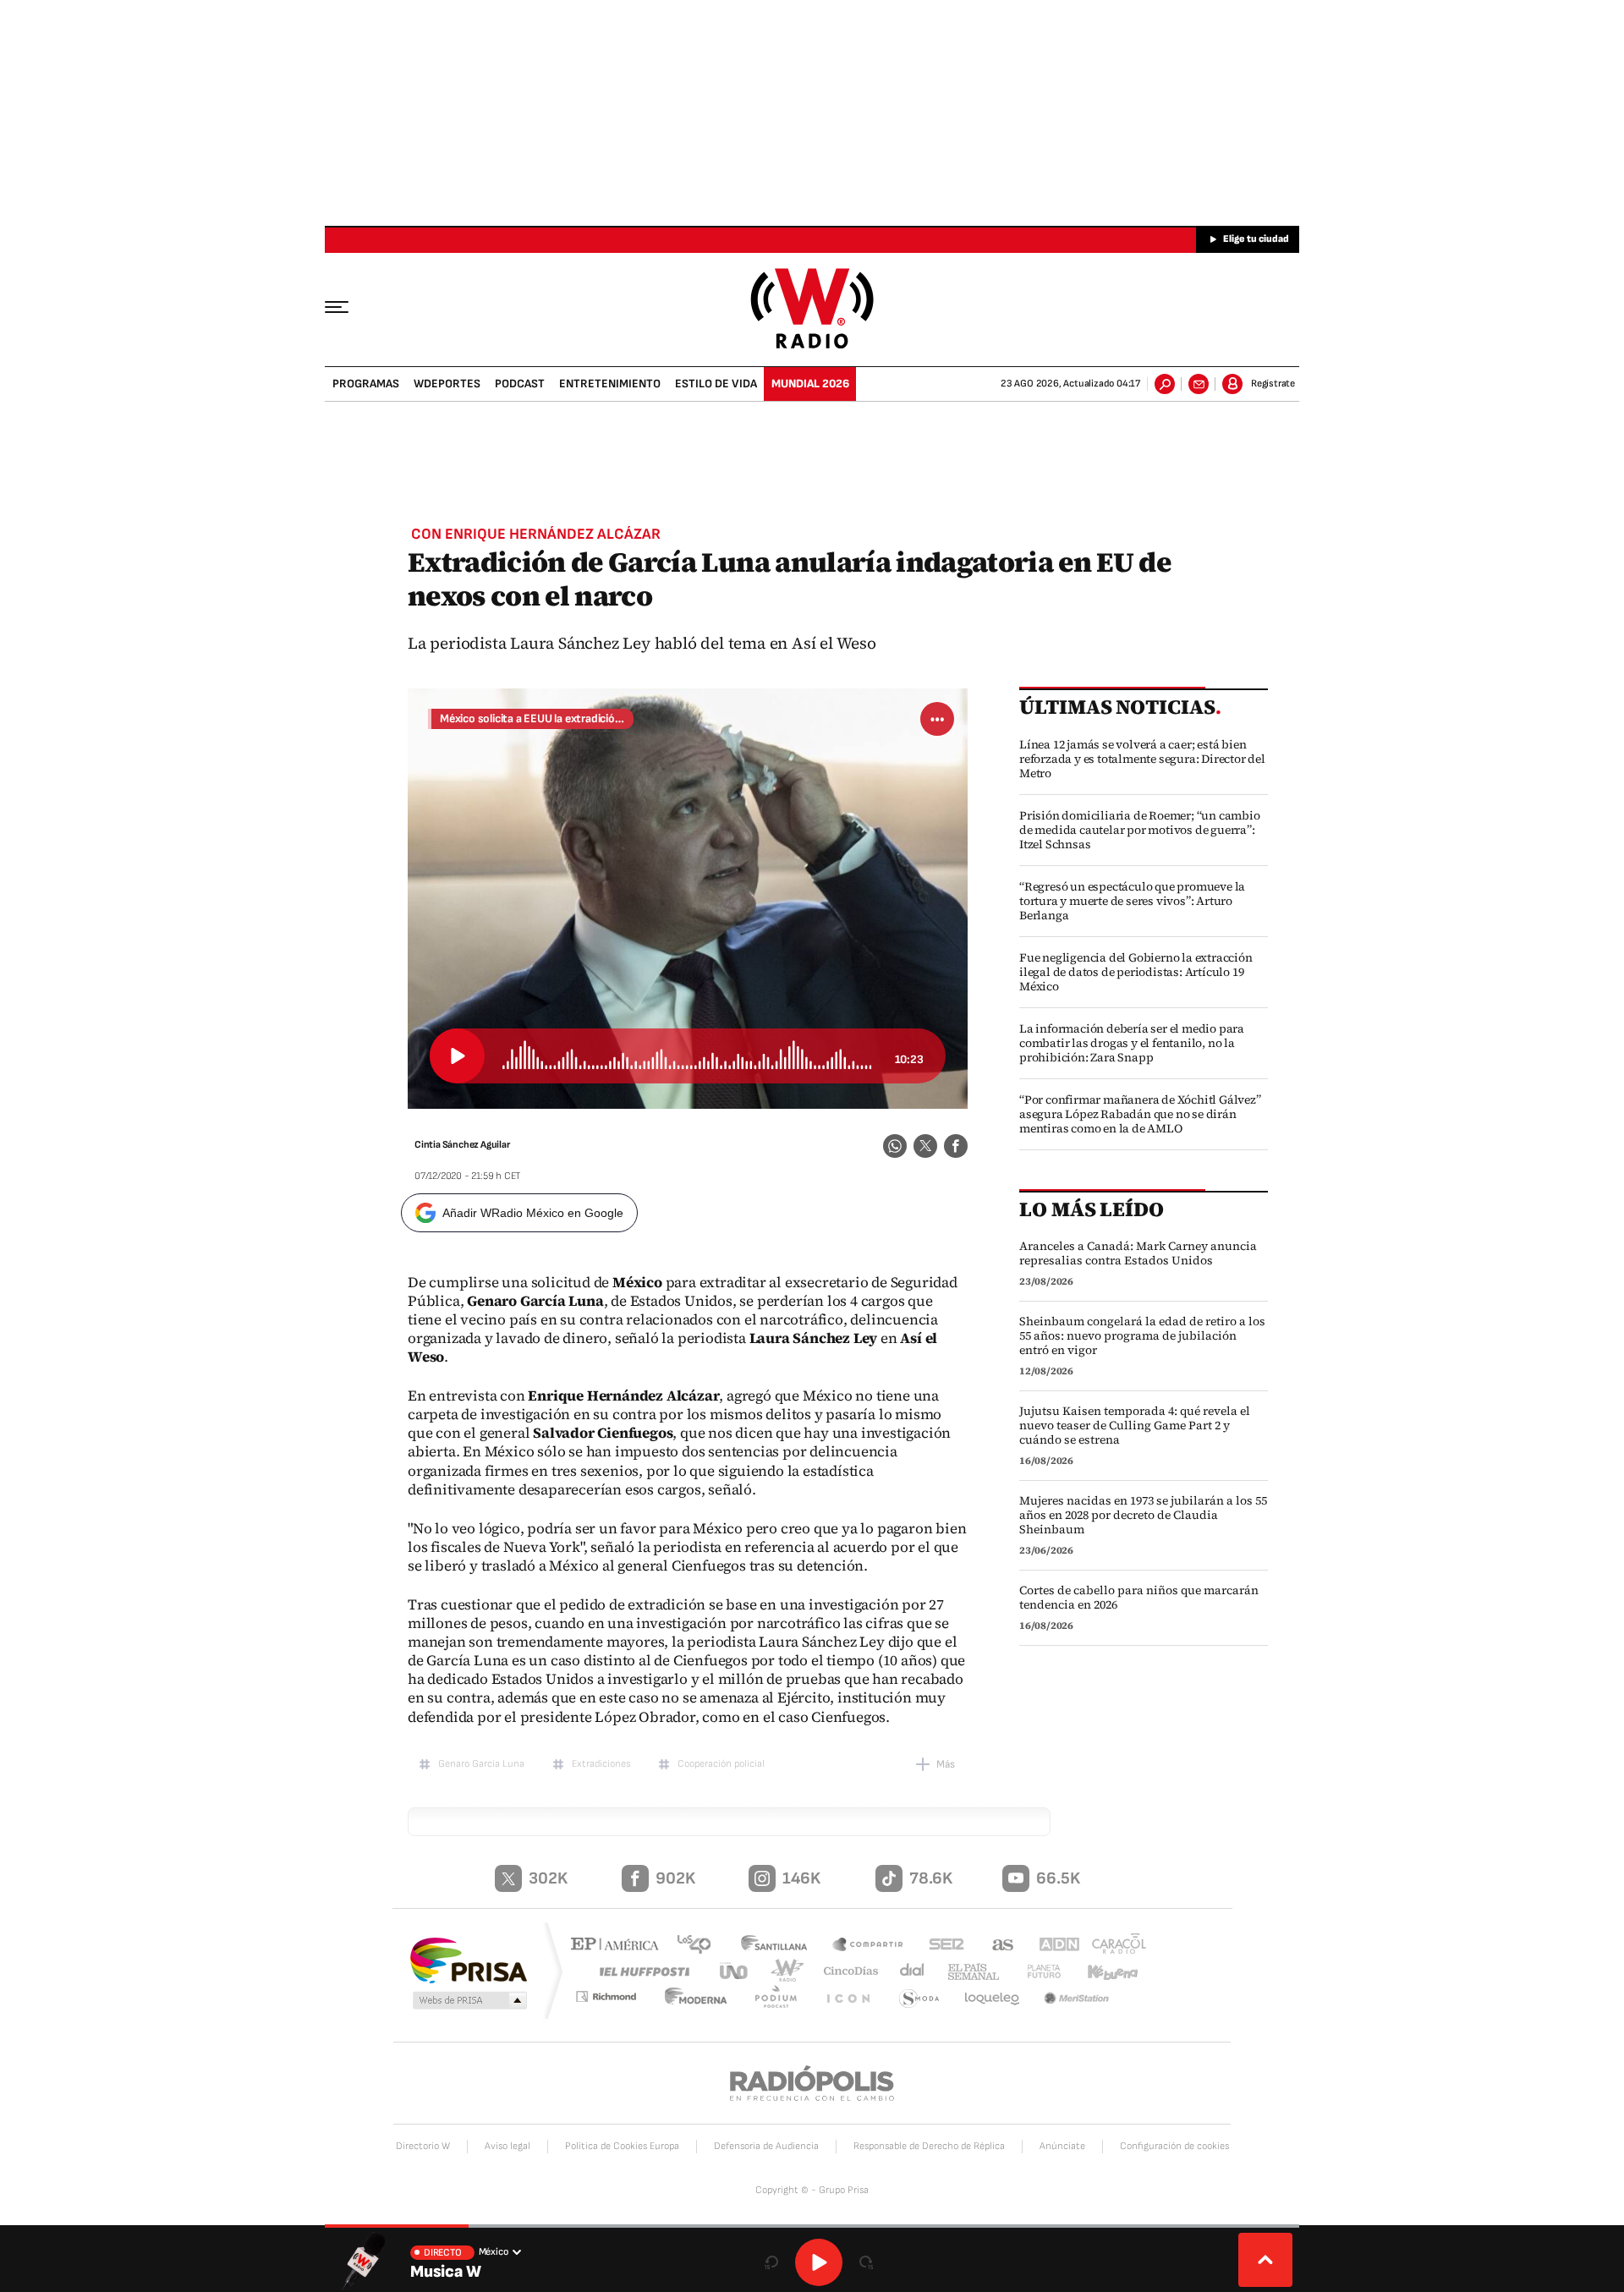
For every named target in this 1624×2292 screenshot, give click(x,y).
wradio (784, 1971)
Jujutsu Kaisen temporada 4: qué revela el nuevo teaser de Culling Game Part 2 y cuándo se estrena (1135, 1426)
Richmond (617, 1999)
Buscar (1165, 384)
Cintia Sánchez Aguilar (462, 1145)
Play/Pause (457, 1056)
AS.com (995, 1946)
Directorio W (423, 2146)
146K (801, 1878)
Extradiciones (601, 1764)
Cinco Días (845, 1971)
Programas (366, 384)
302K (548, 1878)
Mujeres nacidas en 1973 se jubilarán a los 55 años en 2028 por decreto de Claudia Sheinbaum (1143, 1515)
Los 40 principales (700, 1946)
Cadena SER (941, 1946)
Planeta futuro (1036, 1971)
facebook (956, 1146)
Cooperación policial (721, 1764)
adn (1051, 1946)
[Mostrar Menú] (348, 306)
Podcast (520, 384)
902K (675, 1878)
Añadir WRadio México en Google (533, 1213)
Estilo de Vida (716, 384)
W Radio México (812, 308)
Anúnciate (1062, 2146)
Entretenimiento (610, 384)
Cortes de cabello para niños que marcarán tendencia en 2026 (1139, 1598)
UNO (735, 1971)
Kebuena (1106, 1971)
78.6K (931, 1878)
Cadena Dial (906, 1971)
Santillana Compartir (869, 1946)
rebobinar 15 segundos (771, 2262)
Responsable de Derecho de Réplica (929, 2146)
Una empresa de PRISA (469, 1959)
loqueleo (993, 1999)
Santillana (779, 1946)
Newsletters (1199, 384)
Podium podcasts (783, 1999)
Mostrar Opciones (937, 719)
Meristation (1078, 1999)
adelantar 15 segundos (866, 2262)
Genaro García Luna (481, 1764)
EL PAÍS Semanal (967, 1972)
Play (819, 2262)
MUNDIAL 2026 (810, 384)
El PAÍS (619, 1946)
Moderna (706, 1999)
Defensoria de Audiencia (766, 2146)
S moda (920, 1999)
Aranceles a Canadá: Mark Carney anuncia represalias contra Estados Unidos (1138, 1253)
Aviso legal (507, 2146)
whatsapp (895, 1146)
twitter (925, 1146)
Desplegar (1265, 2260)
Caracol (1113, 1946)
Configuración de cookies (1174, 2146)
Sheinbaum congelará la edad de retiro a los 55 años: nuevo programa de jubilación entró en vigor (1142, 1336)
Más (946, 1764)
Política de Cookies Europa (622, 2146)
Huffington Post (641, 1971)
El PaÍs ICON (852, 1999)
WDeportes (447, 384)
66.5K (1058, 1878)
